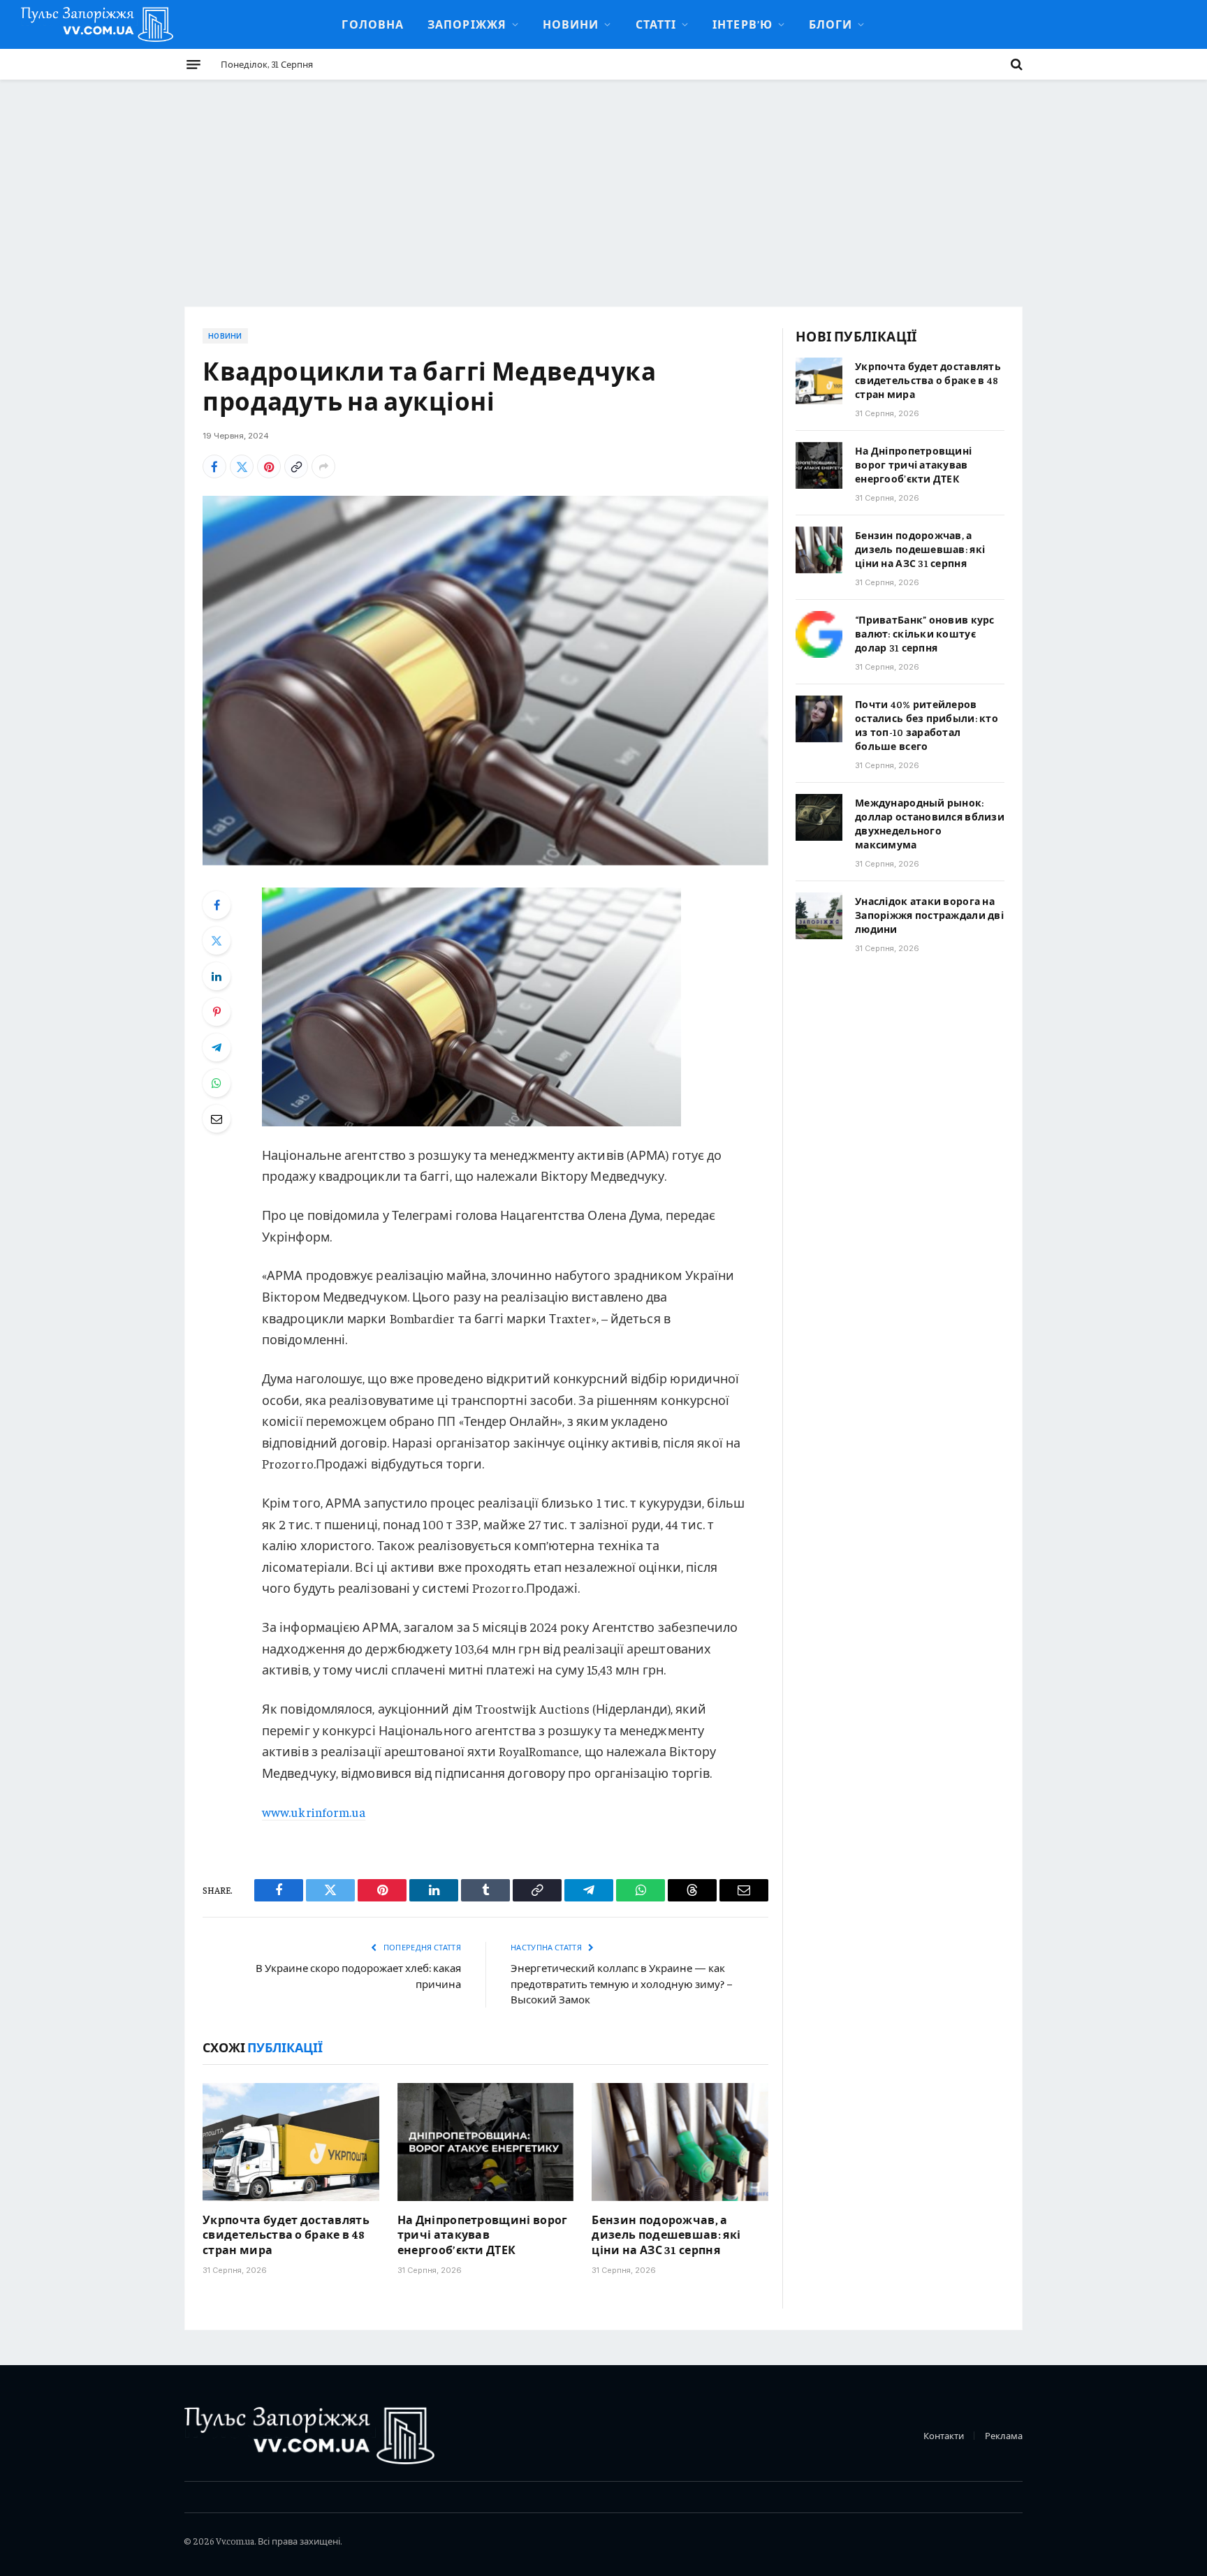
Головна (373, 24)
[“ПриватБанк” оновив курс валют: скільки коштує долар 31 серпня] (819, 634)
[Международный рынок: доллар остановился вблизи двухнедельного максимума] (819, 817)
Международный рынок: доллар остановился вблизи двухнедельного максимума (930, 823)
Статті (656, 24)
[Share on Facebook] (214, 466)
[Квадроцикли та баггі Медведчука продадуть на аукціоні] (485, 680)
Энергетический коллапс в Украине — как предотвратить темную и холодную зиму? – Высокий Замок (622, 1983)
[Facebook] (217, 905)
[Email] (217, 1119)
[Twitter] (217, 941)
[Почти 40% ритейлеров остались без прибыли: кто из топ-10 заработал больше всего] (819, 719)
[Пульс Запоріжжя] (97, 24)
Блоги (831, 24)
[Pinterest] (217, 1012)
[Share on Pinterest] (269, 466)
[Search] (1015, 64)
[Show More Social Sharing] (323, 466)
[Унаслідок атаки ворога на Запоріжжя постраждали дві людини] (819, 916)
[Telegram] (217, 1047)
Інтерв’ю (743, 24)
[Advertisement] (603, 184)
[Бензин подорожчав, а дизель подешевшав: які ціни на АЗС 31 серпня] (680, 2142)
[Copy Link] (296, 466)
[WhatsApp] (217, 1083)
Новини (571, 24)
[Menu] (193, 64)
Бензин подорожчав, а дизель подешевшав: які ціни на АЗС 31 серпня (666, 2235)
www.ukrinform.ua (314, 1812)
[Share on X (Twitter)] (242, 466)
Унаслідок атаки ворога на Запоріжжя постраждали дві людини (929, 915)
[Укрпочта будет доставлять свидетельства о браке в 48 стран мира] (291, 2142)
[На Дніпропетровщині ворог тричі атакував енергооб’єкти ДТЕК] (486, 2142)
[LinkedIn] (217, 976)
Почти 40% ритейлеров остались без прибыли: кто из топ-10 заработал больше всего (927, 725)
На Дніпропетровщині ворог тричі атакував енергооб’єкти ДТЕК (483, 2235)
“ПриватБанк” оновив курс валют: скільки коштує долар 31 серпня (925, 633)
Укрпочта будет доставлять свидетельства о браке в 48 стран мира (286, 2235)
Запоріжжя (467, 24)
